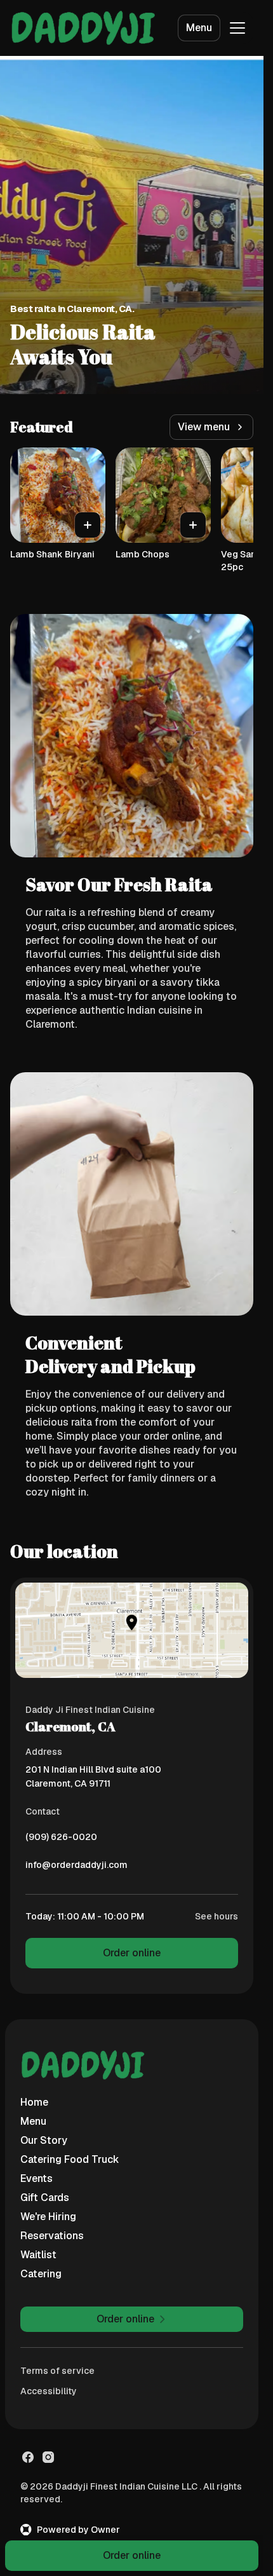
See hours (216, 1916)
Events (37, 2178)
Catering (41, 2274)
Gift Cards (45, 2198)
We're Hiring (48, 2217)
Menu (199, 28)
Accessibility (49, 2391)
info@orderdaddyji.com (77, 1868)
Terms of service (57, 2371)
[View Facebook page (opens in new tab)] (28, 2457)
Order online (132, 1953)
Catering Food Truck (70, 2159)
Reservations (52, 2236)
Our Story (44, 2140)
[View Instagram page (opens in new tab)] (48, 2457)
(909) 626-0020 (61, 1840)
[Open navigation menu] (237, 28)
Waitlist (38, 2255)
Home (34, 2102)
